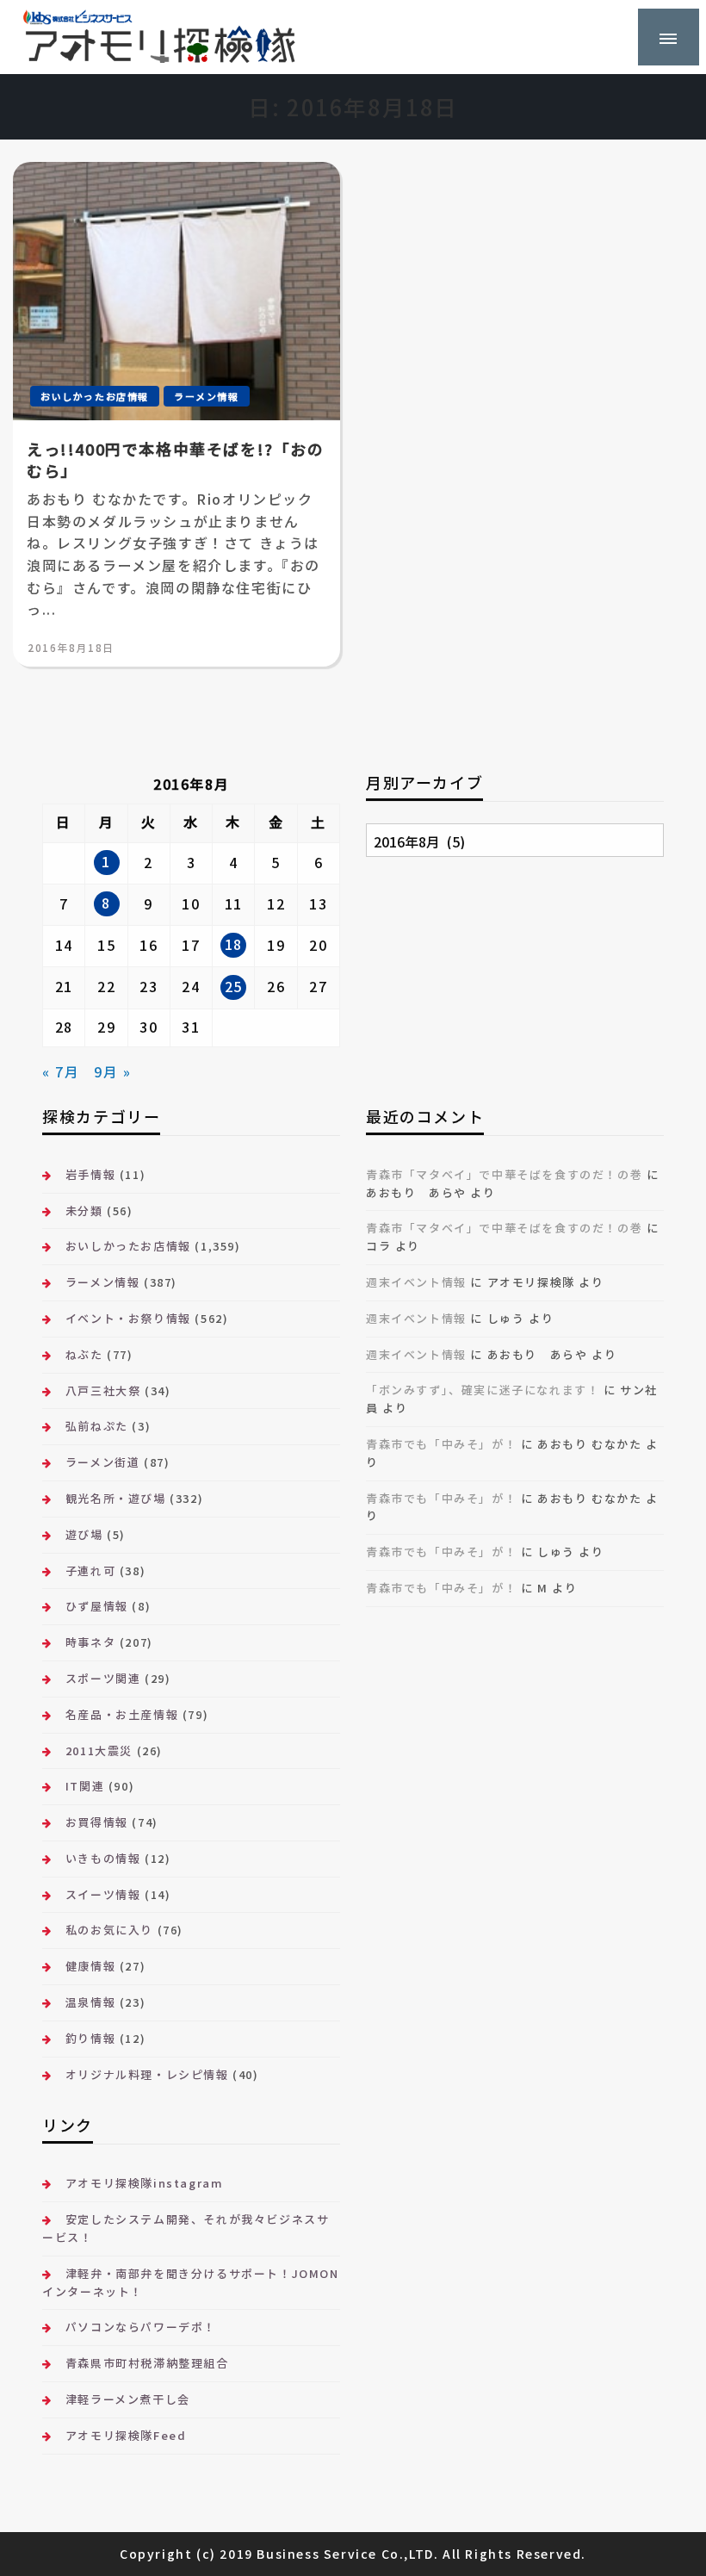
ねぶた (84, 1354)
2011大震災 (99, 1750)
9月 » (112, 1071)
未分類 (84, 1210)
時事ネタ (90, 1642)
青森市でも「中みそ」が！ (441, 1444)
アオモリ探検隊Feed (126, 2435)
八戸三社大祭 (103, 1390)
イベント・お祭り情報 (128, 1318)
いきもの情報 (103, 1858)
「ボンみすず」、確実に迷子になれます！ (483, 1390)
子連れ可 (90, 1570)
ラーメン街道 (102, 1462)
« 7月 (61, 1071)
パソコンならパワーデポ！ (141, 2327)
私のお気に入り (109, 1930)
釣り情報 (90, 2038)
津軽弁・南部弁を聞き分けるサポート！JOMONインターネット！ (190, 2282)
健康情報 (90, 1966)
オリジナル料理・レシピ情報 (147, 2074)
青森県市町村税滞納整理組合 (147, 2363)
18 (234, 944)
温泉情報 (90, 2002)
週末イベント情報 (416, 1282)
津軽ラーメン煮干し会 (128, 2399)
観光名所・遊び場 (115, 1498)
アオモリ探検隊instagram (144, 2183)
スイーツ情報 (103, 1894)
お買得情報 (97, 1822)
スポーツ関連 (103, 1678)
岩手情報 (90, 1174)
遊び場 (84, 1534)
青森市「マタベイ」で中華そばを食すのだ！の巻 (504, 1174)
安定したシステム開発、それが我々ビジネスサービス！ (186, 2228)
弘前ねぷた (97, 1426)
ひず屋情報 (97, 1606)
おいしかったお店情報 (95, 396)
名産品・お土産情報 (122, 1714)
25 (234, 986)
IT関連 (85, 1786)
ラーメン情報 (207, 396)
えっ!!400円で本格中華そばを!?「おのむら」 (176, 460)
